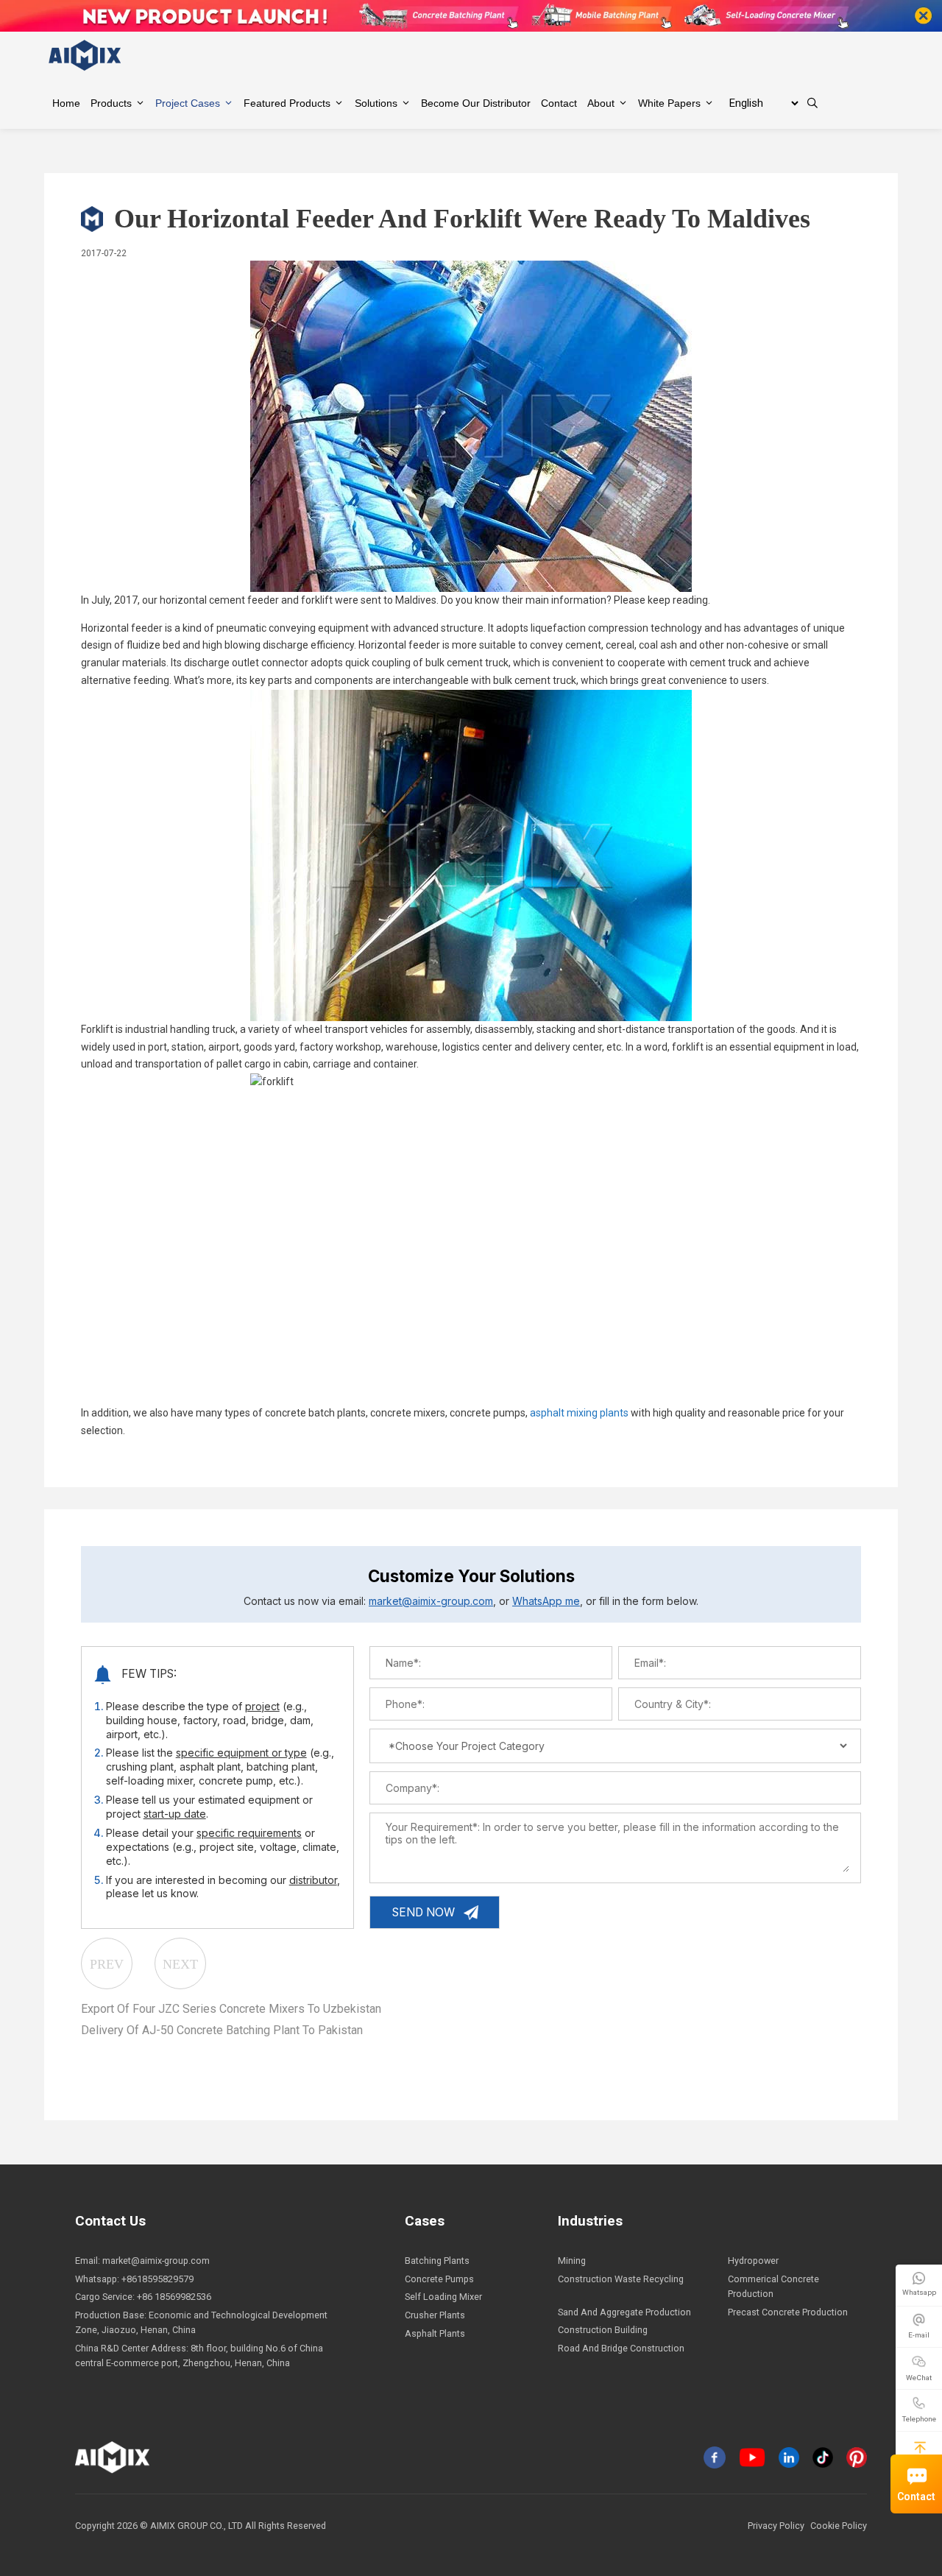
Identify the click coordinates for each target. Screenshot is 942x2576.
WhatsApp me (546, 1601)
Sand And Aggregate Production (624, 2312)
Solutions (376, 103)
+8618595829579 (157, 2279)
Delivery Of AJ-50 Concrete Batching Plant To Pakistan (222, 2030)
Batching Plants (437, 2261)
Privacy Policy (776, 2526)
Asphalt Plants (435, 2333)
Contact (916, 2496)
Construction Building (603, 2330)
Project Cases (188, 103)
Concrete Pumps (439, 2279)
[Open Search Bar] (812, 103)
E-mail (919, 2335)
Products (111, 103)
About (601, 103)
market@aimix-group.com (431, 1601)
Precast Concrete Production (788, 2312)
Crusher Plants (435, 2315)
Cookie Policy (839, 2526)
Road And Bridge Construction (621, 2348)
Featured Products (287, 103)
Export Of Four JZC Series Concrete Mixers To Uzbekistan (231, 2009)
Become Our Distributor (476, 103)
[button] (920, 2447)
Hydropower (753, 2261)
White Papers (669, 103)
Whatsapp (919, 2292)
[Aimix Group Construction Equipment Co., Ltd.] (85, 54)
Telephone (919, 2419)
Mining (572, 2261)
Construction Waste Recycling (621, 2279)
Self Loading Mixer (443, 2297)
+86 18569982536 (174, 2297)
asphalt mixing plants (579, 1413)
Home (66, 103)
